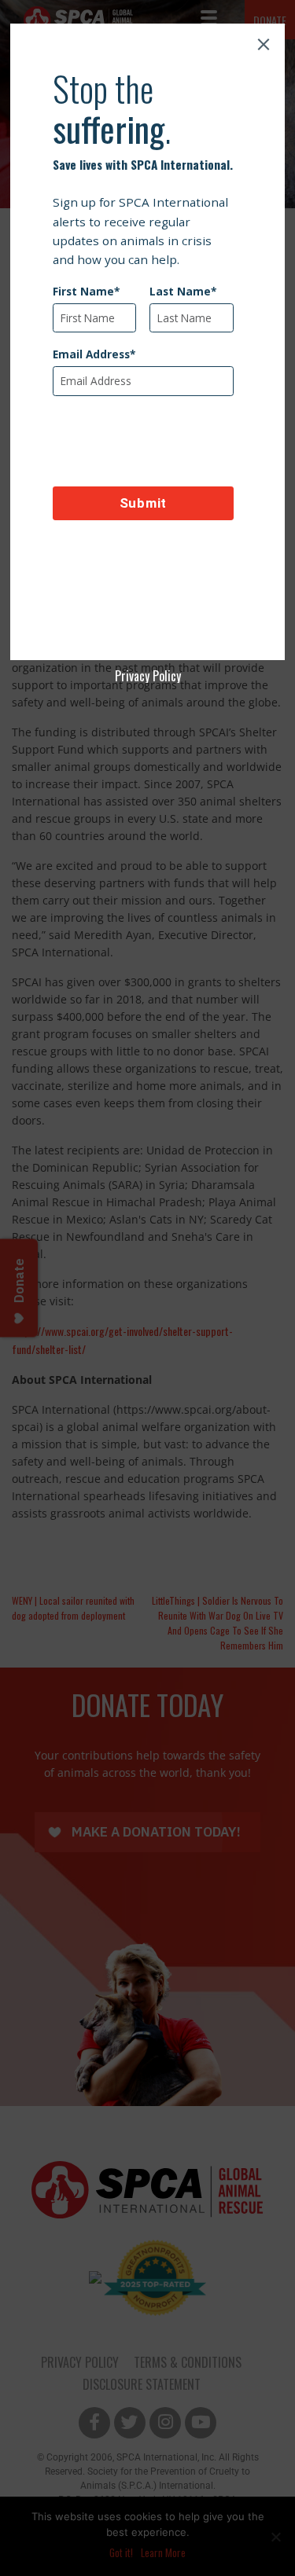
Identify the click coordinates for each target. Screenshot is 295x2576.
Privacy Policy (148, 676)
